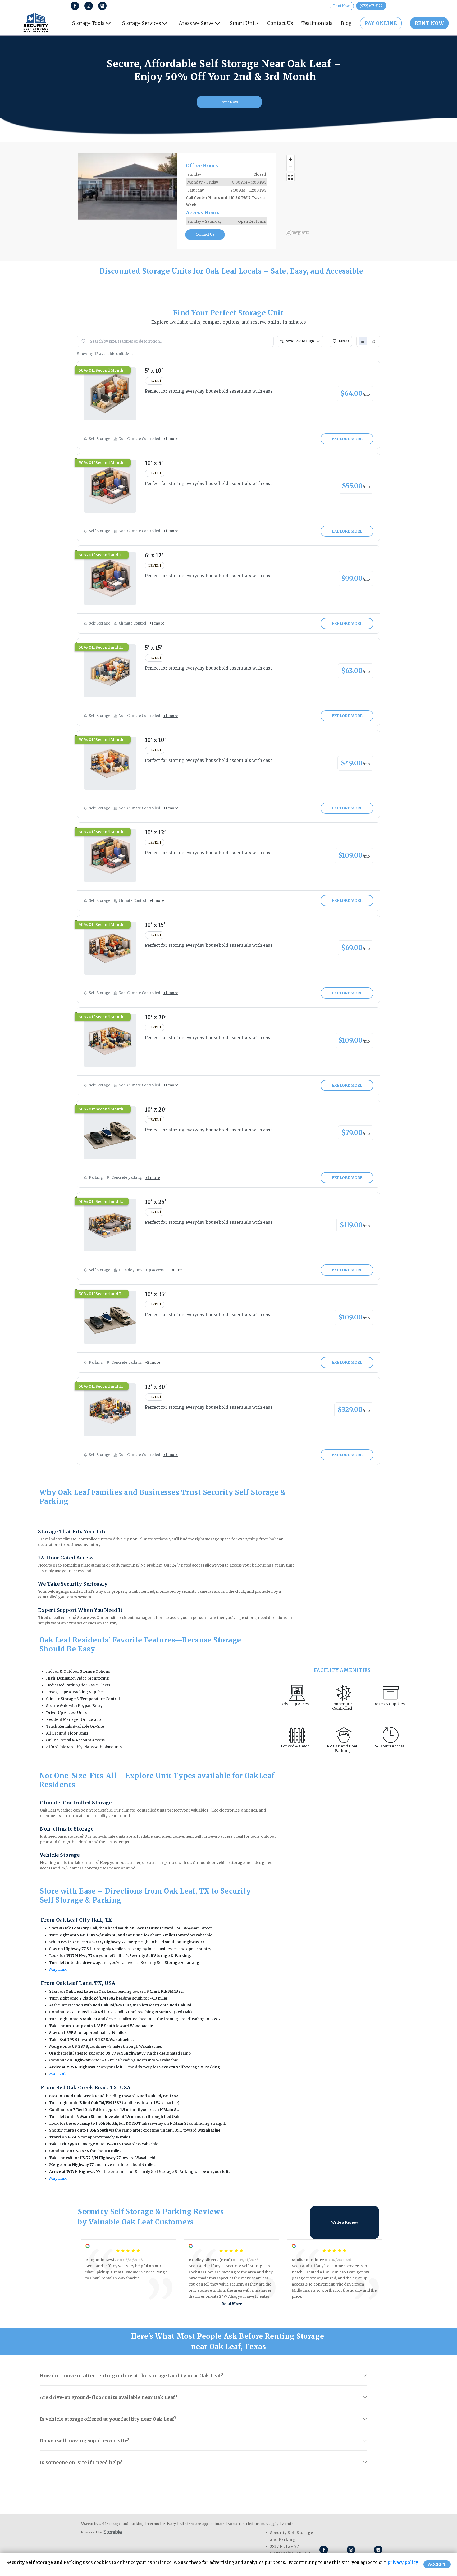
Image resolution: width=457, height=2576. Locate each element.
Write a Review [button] (345, 2222)
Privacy (169, 2524)
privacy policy (403, 2562)
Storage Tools (88, 23)
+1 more (171, 439)
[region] (332, 195)
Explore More (347, 439)
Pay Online (381, 23)
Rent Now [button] (229, 102)
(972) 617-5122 (371, 6)
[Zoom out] (291, 167)
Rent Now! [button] (342, 6)
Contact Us (280, 23)
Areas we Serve (196, 23)
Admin (288, 2524)
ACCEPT (437, 2564)
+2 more (153, 1362)
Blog (346, 23)
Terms (153, 2524)
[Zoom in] (291, 159)
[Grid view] (373, 341)
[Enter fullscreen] (291, 177)
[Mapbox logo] (297, 233)
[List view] (363, 341)
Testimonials (317, 23)
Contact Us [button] (205, 235)
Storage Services (142, 23)
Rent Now (429, 23)
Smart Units (244, 23)
